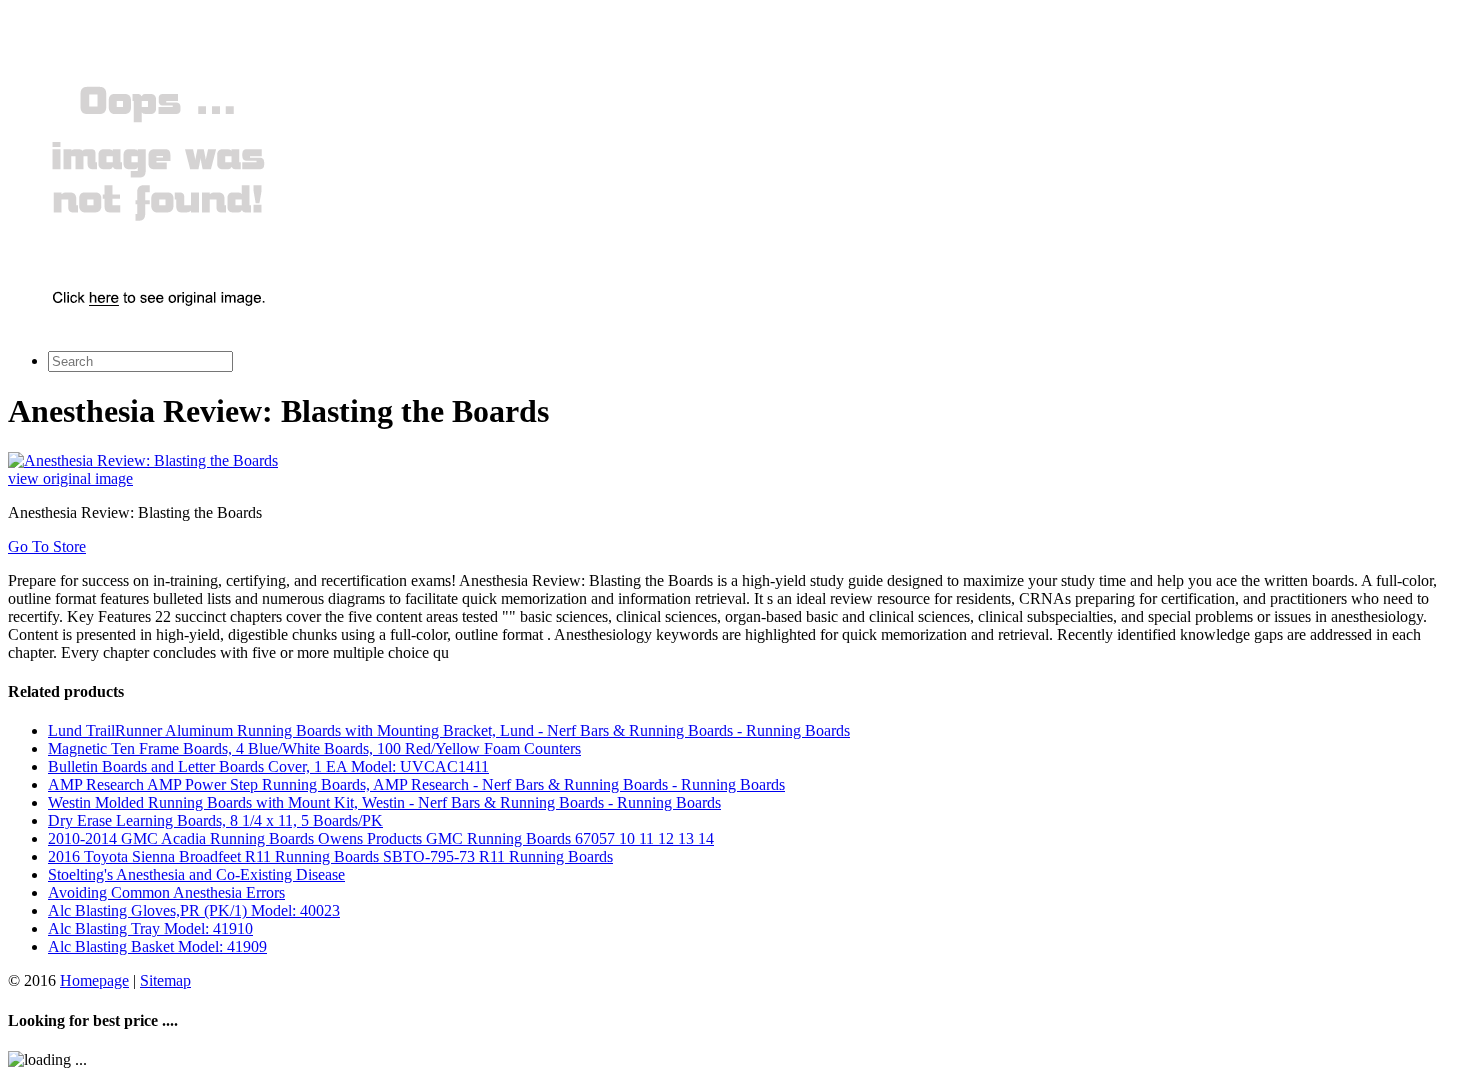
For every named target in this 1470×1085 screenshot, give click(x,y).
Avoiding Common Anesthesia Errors (166, 892)
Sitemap (165, 980)
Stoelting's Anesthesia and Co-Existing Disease (196, 874)
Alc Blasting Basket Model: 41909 (157, 946)
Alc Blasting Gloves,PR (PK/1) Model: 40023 (194, 910)
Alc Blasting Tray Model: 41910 (150, 928)
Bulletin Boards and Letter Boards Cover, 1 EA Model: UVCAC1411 (268, 766)
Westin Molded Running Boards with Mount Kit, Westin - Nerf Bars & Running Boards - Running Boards (384, 802)
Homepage (94, 980)
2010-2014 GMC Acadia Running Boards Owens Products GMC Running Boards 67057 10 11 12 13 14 (381, 838)
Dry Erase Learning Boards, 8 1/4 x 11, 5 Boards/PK (215, 820)
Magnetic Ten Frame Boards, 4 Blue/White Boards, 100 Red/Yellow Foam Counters (314, 748)
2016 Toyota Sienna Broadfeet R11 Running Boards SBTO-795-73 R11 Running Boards (330, 856)
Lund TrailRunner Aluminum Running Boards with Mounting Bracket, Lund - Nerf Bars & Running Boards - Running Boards (449, 730)
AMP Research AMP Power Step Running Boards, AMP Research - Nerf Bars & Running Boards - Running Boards (416, 784)
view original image (70, 478)
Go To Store (47, 546)
